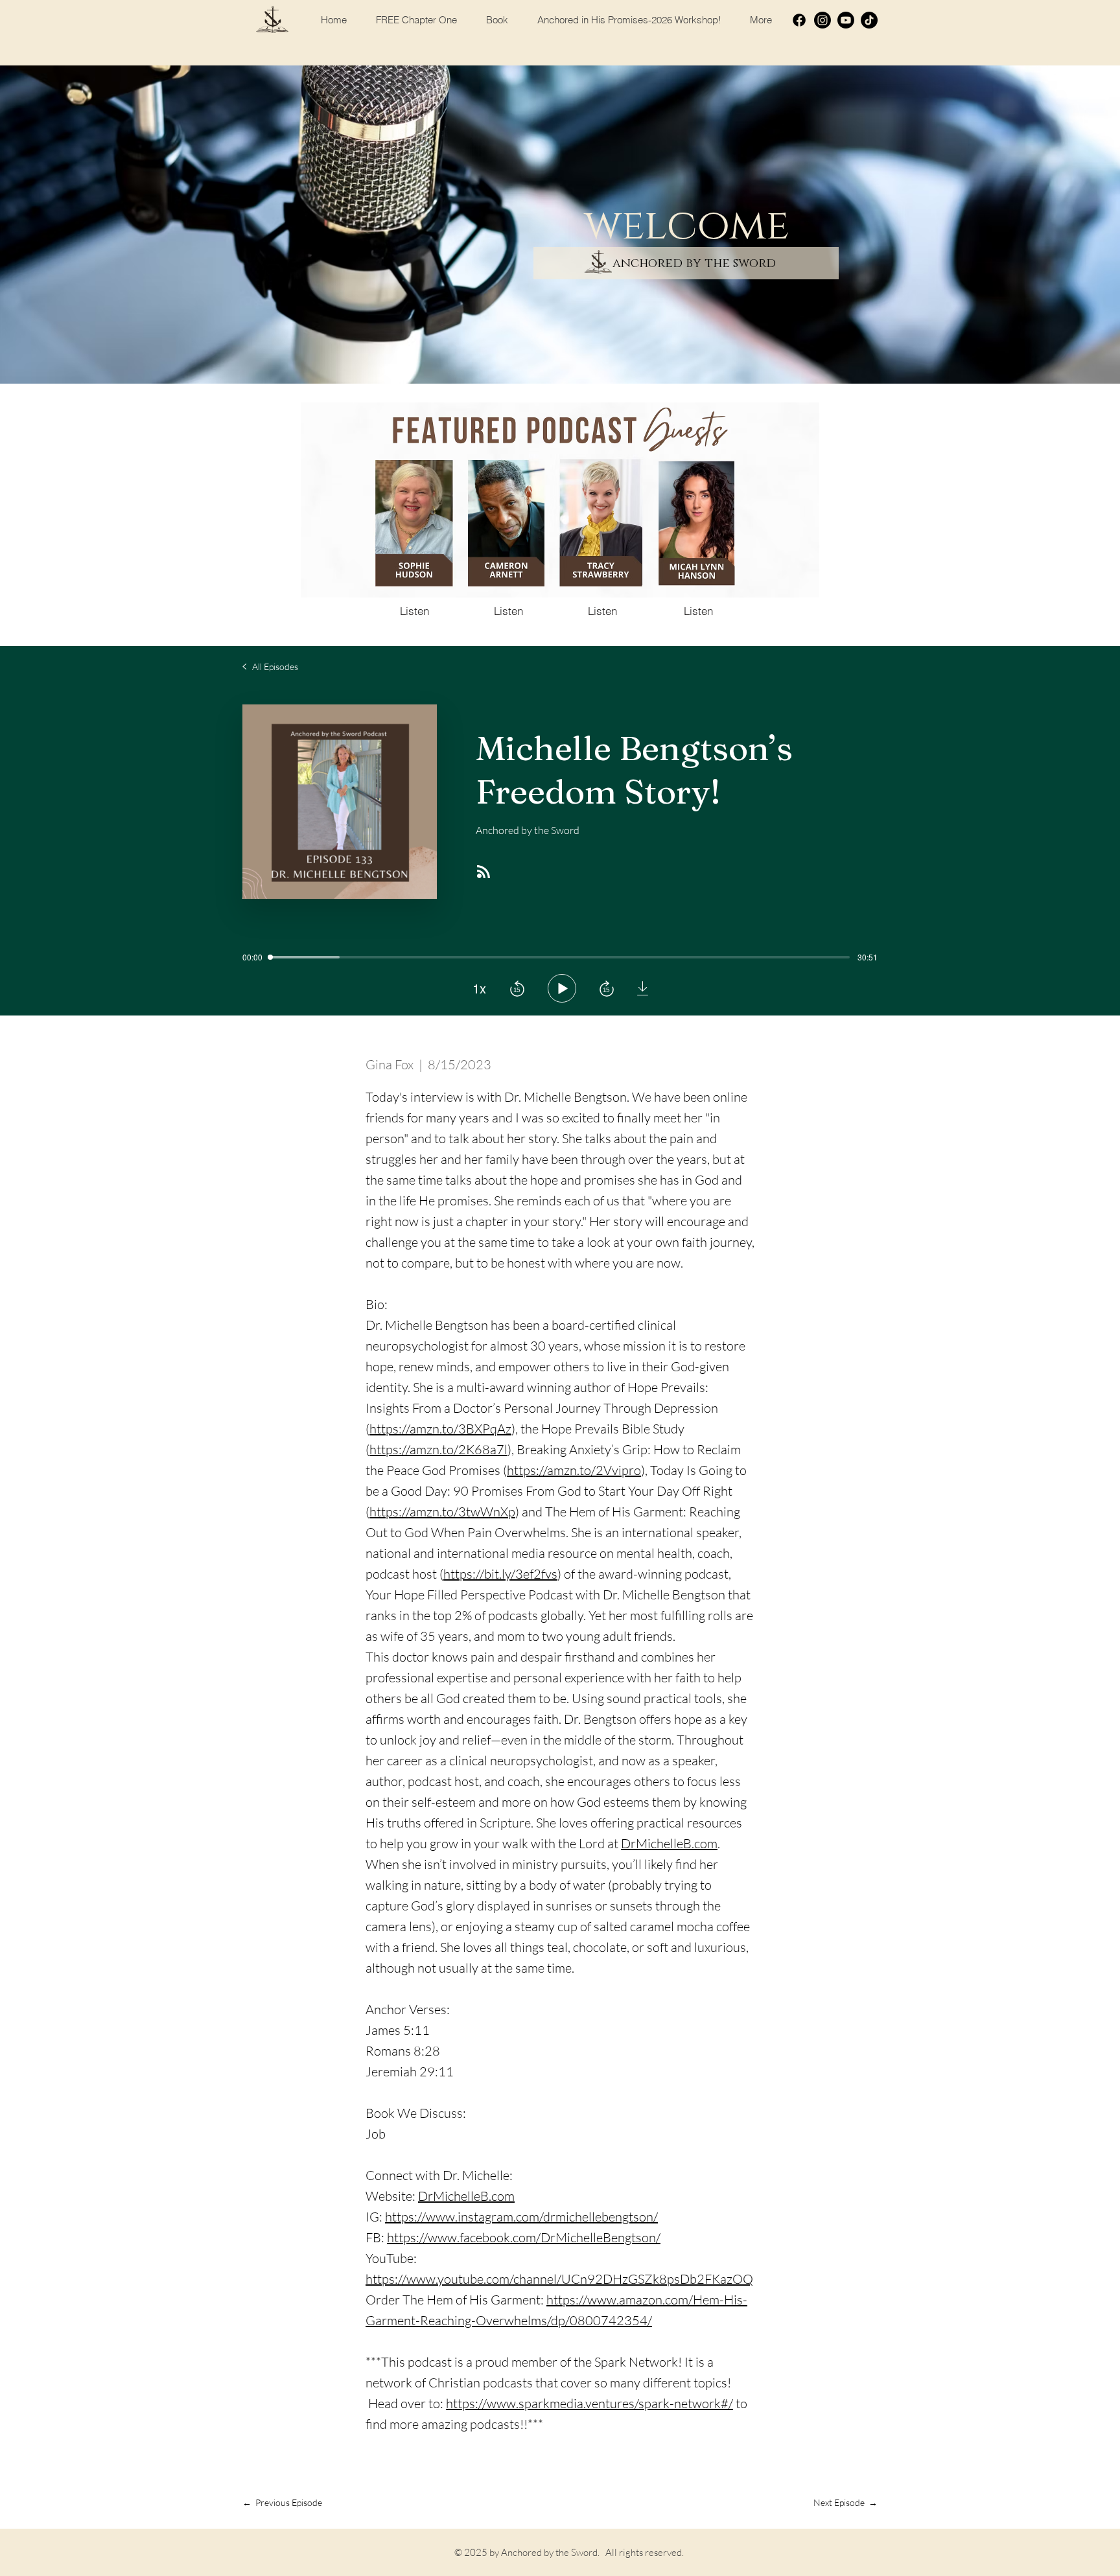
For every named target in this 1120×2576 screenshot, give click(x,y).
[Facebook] (799, 20)
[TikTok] (869, 20)
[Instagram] (822, 20)
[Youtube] (846, 20)
